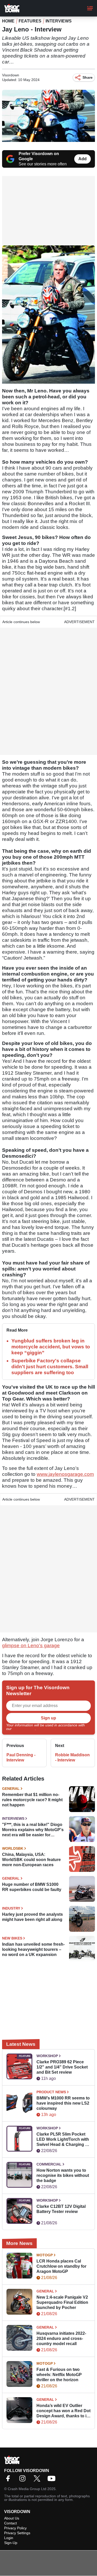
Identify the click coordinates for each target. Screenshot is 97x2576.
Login (9, 2538)
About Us (12, 2518)
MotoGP (45, 2255)
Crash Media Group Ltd (27, 2489)
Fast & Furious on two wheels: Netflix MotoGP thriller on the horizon (59, 2375)
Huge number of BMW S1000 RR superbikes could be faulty (32, 1887)
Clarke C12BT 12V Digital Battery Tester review (61, 2209)
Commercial (49, 2164)
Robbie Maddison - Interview (72, 1757)
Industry (11, 1908)
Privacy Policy (24, 1729)
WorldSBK (13, 1848)
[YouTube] (53, 2480)
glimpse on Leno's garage (31, 1645)
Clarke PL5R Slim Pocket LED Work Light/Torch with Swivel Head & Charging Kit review (64, 2140)
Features (30, 21)
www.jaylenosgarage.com (65, 1474)
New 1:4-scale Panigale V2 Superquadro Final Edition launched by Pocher (62, 2302)
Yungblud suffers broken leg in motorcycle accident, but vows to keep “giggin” (51, 1347)
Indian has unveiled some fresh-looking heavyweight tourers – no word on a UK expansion (33, 1949)
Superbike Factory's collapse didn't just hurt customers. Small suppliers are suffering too (50, 1367)
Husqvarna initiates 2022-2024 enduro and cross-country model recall (61, 2338)
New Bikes (12, 1938)
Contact (10, 2523)
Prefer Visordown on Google (39, 156)
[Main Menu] (90, 8)
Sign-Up (11, 2543)
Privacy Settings (17, 2533)
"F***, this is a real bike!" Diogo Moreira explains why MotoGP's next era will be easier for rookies (33, 1830)
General (11, 1789)
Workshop (47, 2056)
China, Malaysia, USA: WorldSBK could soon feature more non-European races (31, 1860)
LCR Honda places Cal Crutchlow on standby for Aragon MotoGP (61, 2266)
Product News (51, 2092)
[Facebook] (9, 2480)
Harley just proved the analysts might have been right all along (32, 1917)
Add (83, 159)
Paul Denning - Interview (21, 1757)
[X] (38, 2480)
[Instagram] (24, 2480)
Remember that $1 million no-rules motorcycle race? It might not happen (32, 1800)
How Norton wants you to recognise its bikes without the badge (63, 2175)
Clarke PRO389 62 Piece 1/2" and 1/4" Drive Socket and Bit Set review (62, 2067)
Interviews (59, 21)
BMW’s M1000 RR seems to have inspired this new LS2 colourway (63, 2103)
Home (8, 21)
